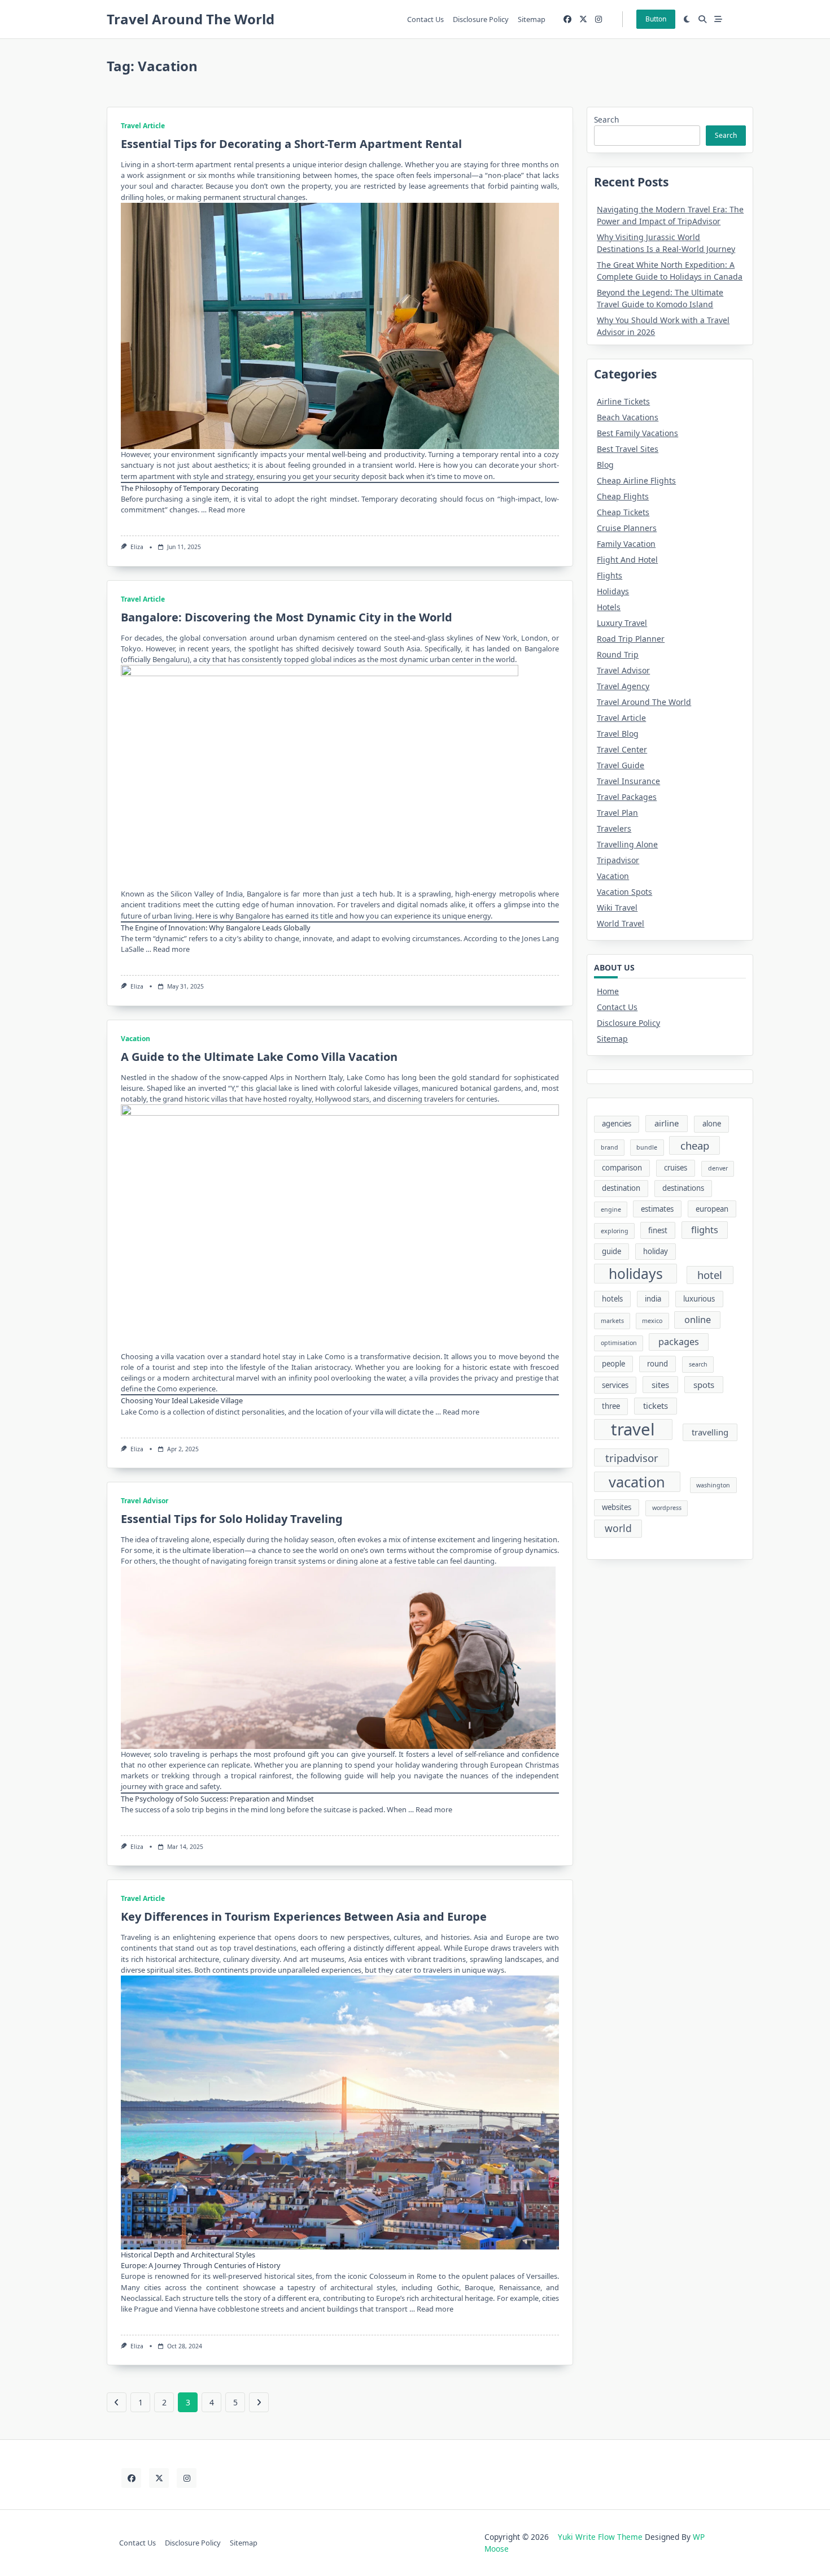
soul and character (170, 186)
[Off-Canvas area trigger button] (718, 19)
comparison (622, 1168)
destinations (683, 1188)
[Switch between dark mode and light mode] (687, 19)
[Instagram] (599, 19)
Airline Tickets (623, 401)
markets (612, 1321)
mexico (652, 1321)
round (658, 1364)
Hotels (609, 607)
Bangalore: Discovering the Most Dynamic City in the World (287, 617)
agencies (617, 1124)
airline (667, 1123)
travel (633, 1430)
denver (718, 1168)
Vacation (136, 1039)
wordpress (667, 1508)
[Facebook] (567, 19)
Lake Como (366, 1077)
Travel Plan (617, 813)
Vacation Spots (624, 892)
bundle (647, 1147)
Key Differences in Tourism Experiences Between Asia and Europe (304, 1916)
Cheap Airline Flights (636, 480)
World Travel (621, 923)
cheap (695, 1145)
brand (610, 1147)
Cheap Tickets (623, 512)
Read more (227, 510)
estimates (657, 1209)
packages (679, 1342)
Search (606, 119)
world (618, 1528)
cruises (676, 1168)
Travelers (614, 828)
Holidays (613, 591)
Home (608, 991)
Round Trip (618, 654)
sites (660, 1385)
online (698, 1320)
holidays (636, 1274)
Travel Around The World (191, 19)
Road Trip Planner (631, 639)
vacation (637, 1482)
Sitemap (532, 19)
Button (656, 19)
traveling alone (184, 1539)
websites (617, 1507)
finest (658, 1230)
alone (712, 1124)
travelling (710, 1432)
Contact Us (425, 19)
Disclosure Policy (481, 19)
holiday (656, 1251)
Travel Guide (621, 765)
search (698, 1364)
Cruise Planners (627, 528)
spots (704, 1385)
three (611, 1406)
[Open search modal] (702, 19)
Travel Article (143, 126)
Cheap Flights (623, 496)
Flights (610, 575)
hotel (710, 1275)
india (653, 1299)
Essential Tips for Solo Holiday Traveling (232, 1519)
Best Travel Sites (628, 449)
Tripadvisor (618, 860)
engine (611, 1209)
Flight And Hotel (627, 560)
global (190, 638)
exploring (615, 1231)
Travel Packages (627, 797)
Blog (605, 465)
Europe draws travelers (503, 1948)
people (613, 1364)
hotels (612, 1299)
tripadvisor (632, 1458)
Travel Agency (623, 686)
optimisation (619, 1343)
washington (713, 1485)
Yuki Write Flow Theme (600, 2537)
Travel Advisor (145, 1501)
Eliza (137, 547)
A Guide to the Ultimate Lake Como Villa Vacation (259, 1057)
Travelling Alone (627, 844)
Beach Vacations (628, 417)
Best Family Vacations (637, 433)
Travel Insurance (628, 781)
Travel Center (622, 749)
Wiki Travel (617, 908)
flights (705, 1230)
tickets (656, 1406)
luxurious (699, 1299)
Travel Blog (618, 734)
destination (621, 1188)
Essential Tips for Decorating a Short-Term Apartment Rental (291, 144)
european (712, 1209)
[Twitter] (583, 19)
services (615, 1385)
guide (611, 1251)
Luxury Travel (622, 623)
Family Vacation (626, 544)
